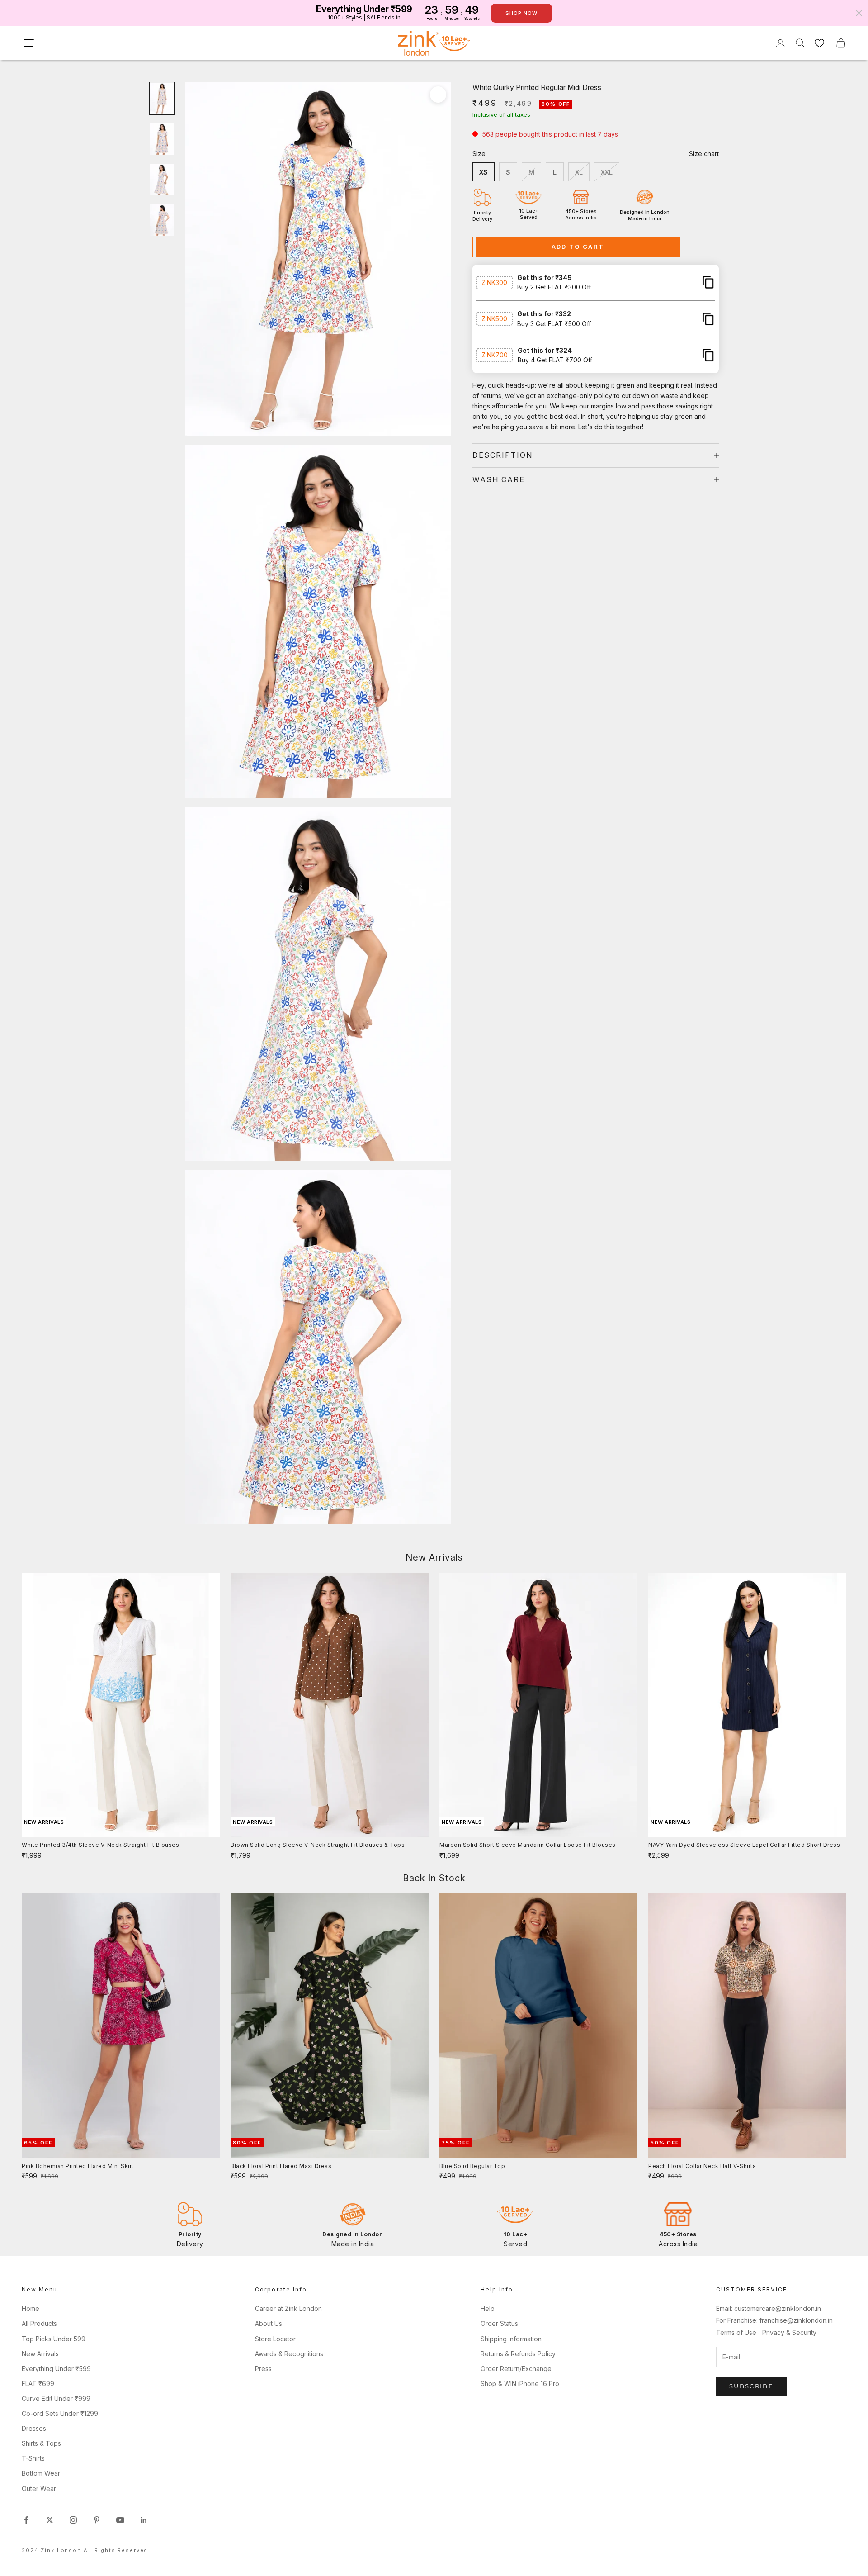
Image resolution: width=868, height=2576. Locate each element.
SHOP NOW (521, 13)
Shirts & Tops (41, 2443)
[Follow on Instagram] (73, 2520)
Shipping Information (511, 2339)
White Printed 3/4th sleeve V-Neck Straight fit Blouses (100, 1845)
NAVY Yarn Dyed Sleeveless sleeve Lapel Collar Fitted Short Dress (744, 1845)
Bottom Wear (41, 2473)
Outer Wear (39, 2488)
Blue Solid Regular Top (472, 2166)
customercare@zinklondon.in (778, 2308)
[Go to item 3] (162, 180)
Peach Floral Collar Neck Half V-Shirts (702, 2166)
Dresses (34, 2428)
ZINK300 (494, 282)
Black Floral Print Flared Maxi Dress (281, 2166)
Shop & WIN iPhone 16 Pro (520, 2384)
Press (263, 2369)
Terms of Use (737, 2332)
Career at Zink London (288, 2308)
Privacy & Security (789, 2332)
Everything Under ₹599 (56, 2369)
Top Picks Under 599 (54, 2339)
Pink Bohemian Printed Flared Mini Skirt (78, 2166)
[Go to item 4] (162, 220)
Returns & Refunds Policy (518, 2354)
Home (31, 2308)
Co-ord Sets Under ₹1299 (60, 2413)
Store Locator (275, 2339)
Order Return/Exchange (516, 2369)
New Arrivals (40, 2354)
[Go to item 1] (162, 99)
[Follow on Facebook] (26, 2520)
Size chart (704, 154)
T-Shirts (33, 2458)
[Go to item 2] (162, 139)
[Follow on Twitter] (50, 2520)
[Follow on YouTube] (120, 2520)
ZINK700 (495, 355)
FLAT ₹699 (38, 2384)
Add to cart (578, 247)
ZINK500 (494, 319)
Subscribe (751, 2386)
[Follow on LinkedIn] (144, 2520)
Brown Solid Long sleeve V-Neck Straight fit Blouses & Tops (318, 1845)
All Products (39, 2323)
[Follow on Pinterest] (97, 2520)
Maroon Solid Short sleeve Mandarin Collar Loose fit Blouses (528, 1845)
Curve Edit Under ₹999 (56, 2398)
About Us (269, 2323)
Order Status (499, 2323)
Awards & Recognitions (289, 2354)
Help (488, 2308)
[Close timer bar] (859, 13)
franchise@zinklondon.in (796, 2320)
